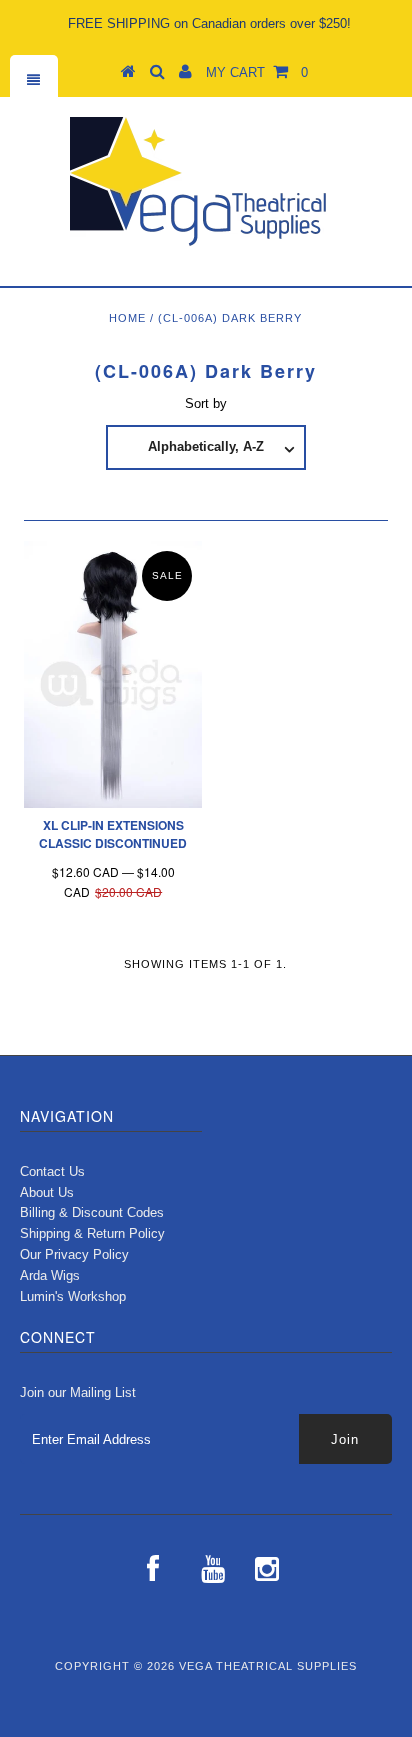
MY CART (257, 72)
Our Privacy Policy (74, 1254)
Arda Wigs (50, 1275)
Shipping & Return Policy (92, 1233)
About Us (47, 1192)
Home (127, 318)
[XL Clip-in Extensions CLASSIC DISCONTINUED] (113, 674)
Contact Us (52, 1171)
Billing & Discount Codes (92, 1212)
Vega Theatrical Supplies (268, 1666)
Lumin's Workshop (73, 1296)
